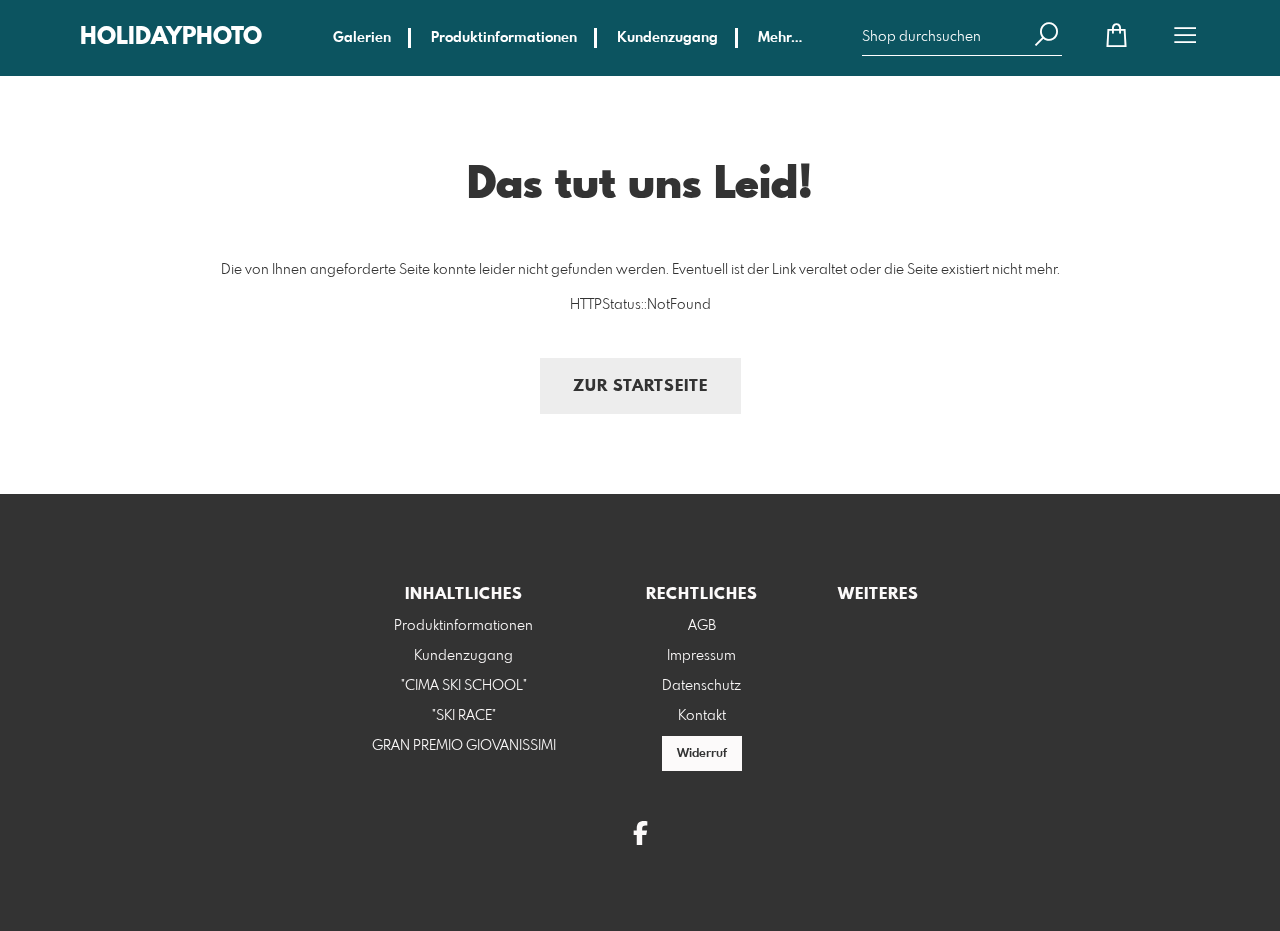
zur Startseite (640, 386)
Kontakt (702, 716)
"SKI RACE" (464, 716)
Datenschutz (701, 686)
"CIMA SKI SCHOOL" (464, 686)
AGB (702, 626)
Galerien (362, 38)
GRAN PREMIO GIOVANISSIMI (464, 746)
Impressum (701, 656)
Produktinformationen (504, 38)
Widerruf (702, 754)
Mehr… (780, 38)
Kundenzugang (667, 38)
